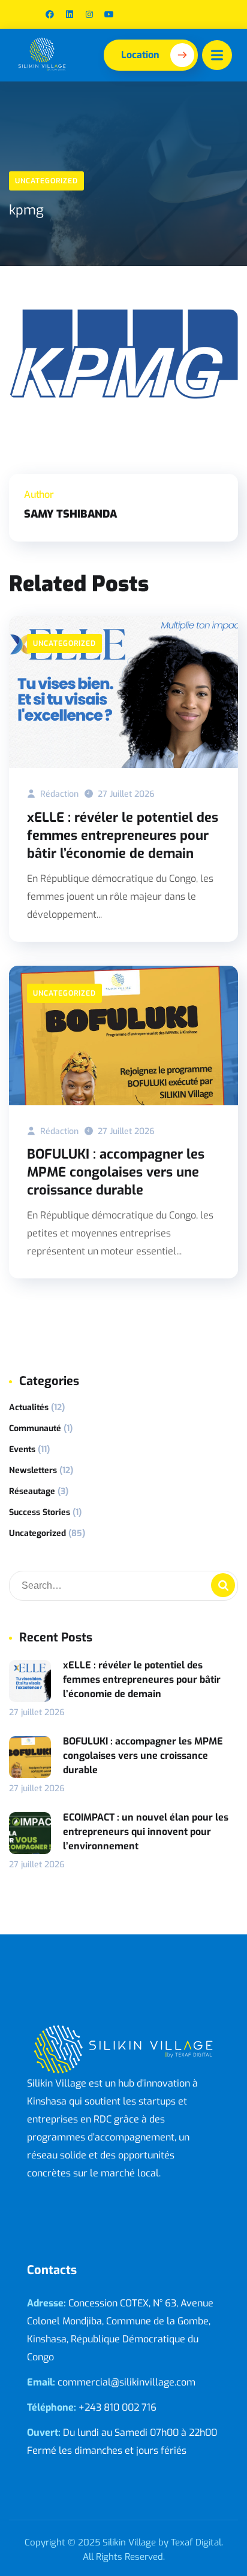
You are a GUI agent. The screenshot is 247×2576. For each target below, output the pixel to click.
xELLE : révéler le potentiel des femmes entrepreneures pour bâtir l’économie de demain (123, 835)
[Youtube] (109, 14)
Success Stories (40, 1512)
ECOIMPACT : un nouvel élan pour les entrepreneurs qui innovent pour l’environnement (146, 1832)
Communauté (35, 1428)
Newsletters (33, 1470)
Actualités (29, 1408)
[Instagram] (89, 14)
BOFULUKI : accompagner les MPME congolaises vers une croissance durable (116, 1172)
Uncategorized (46, 181)
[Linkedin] (70, 14)
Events (22, 1449)
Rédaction (58, 794)
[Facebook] (50, 14)
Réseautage (32, 1491)
